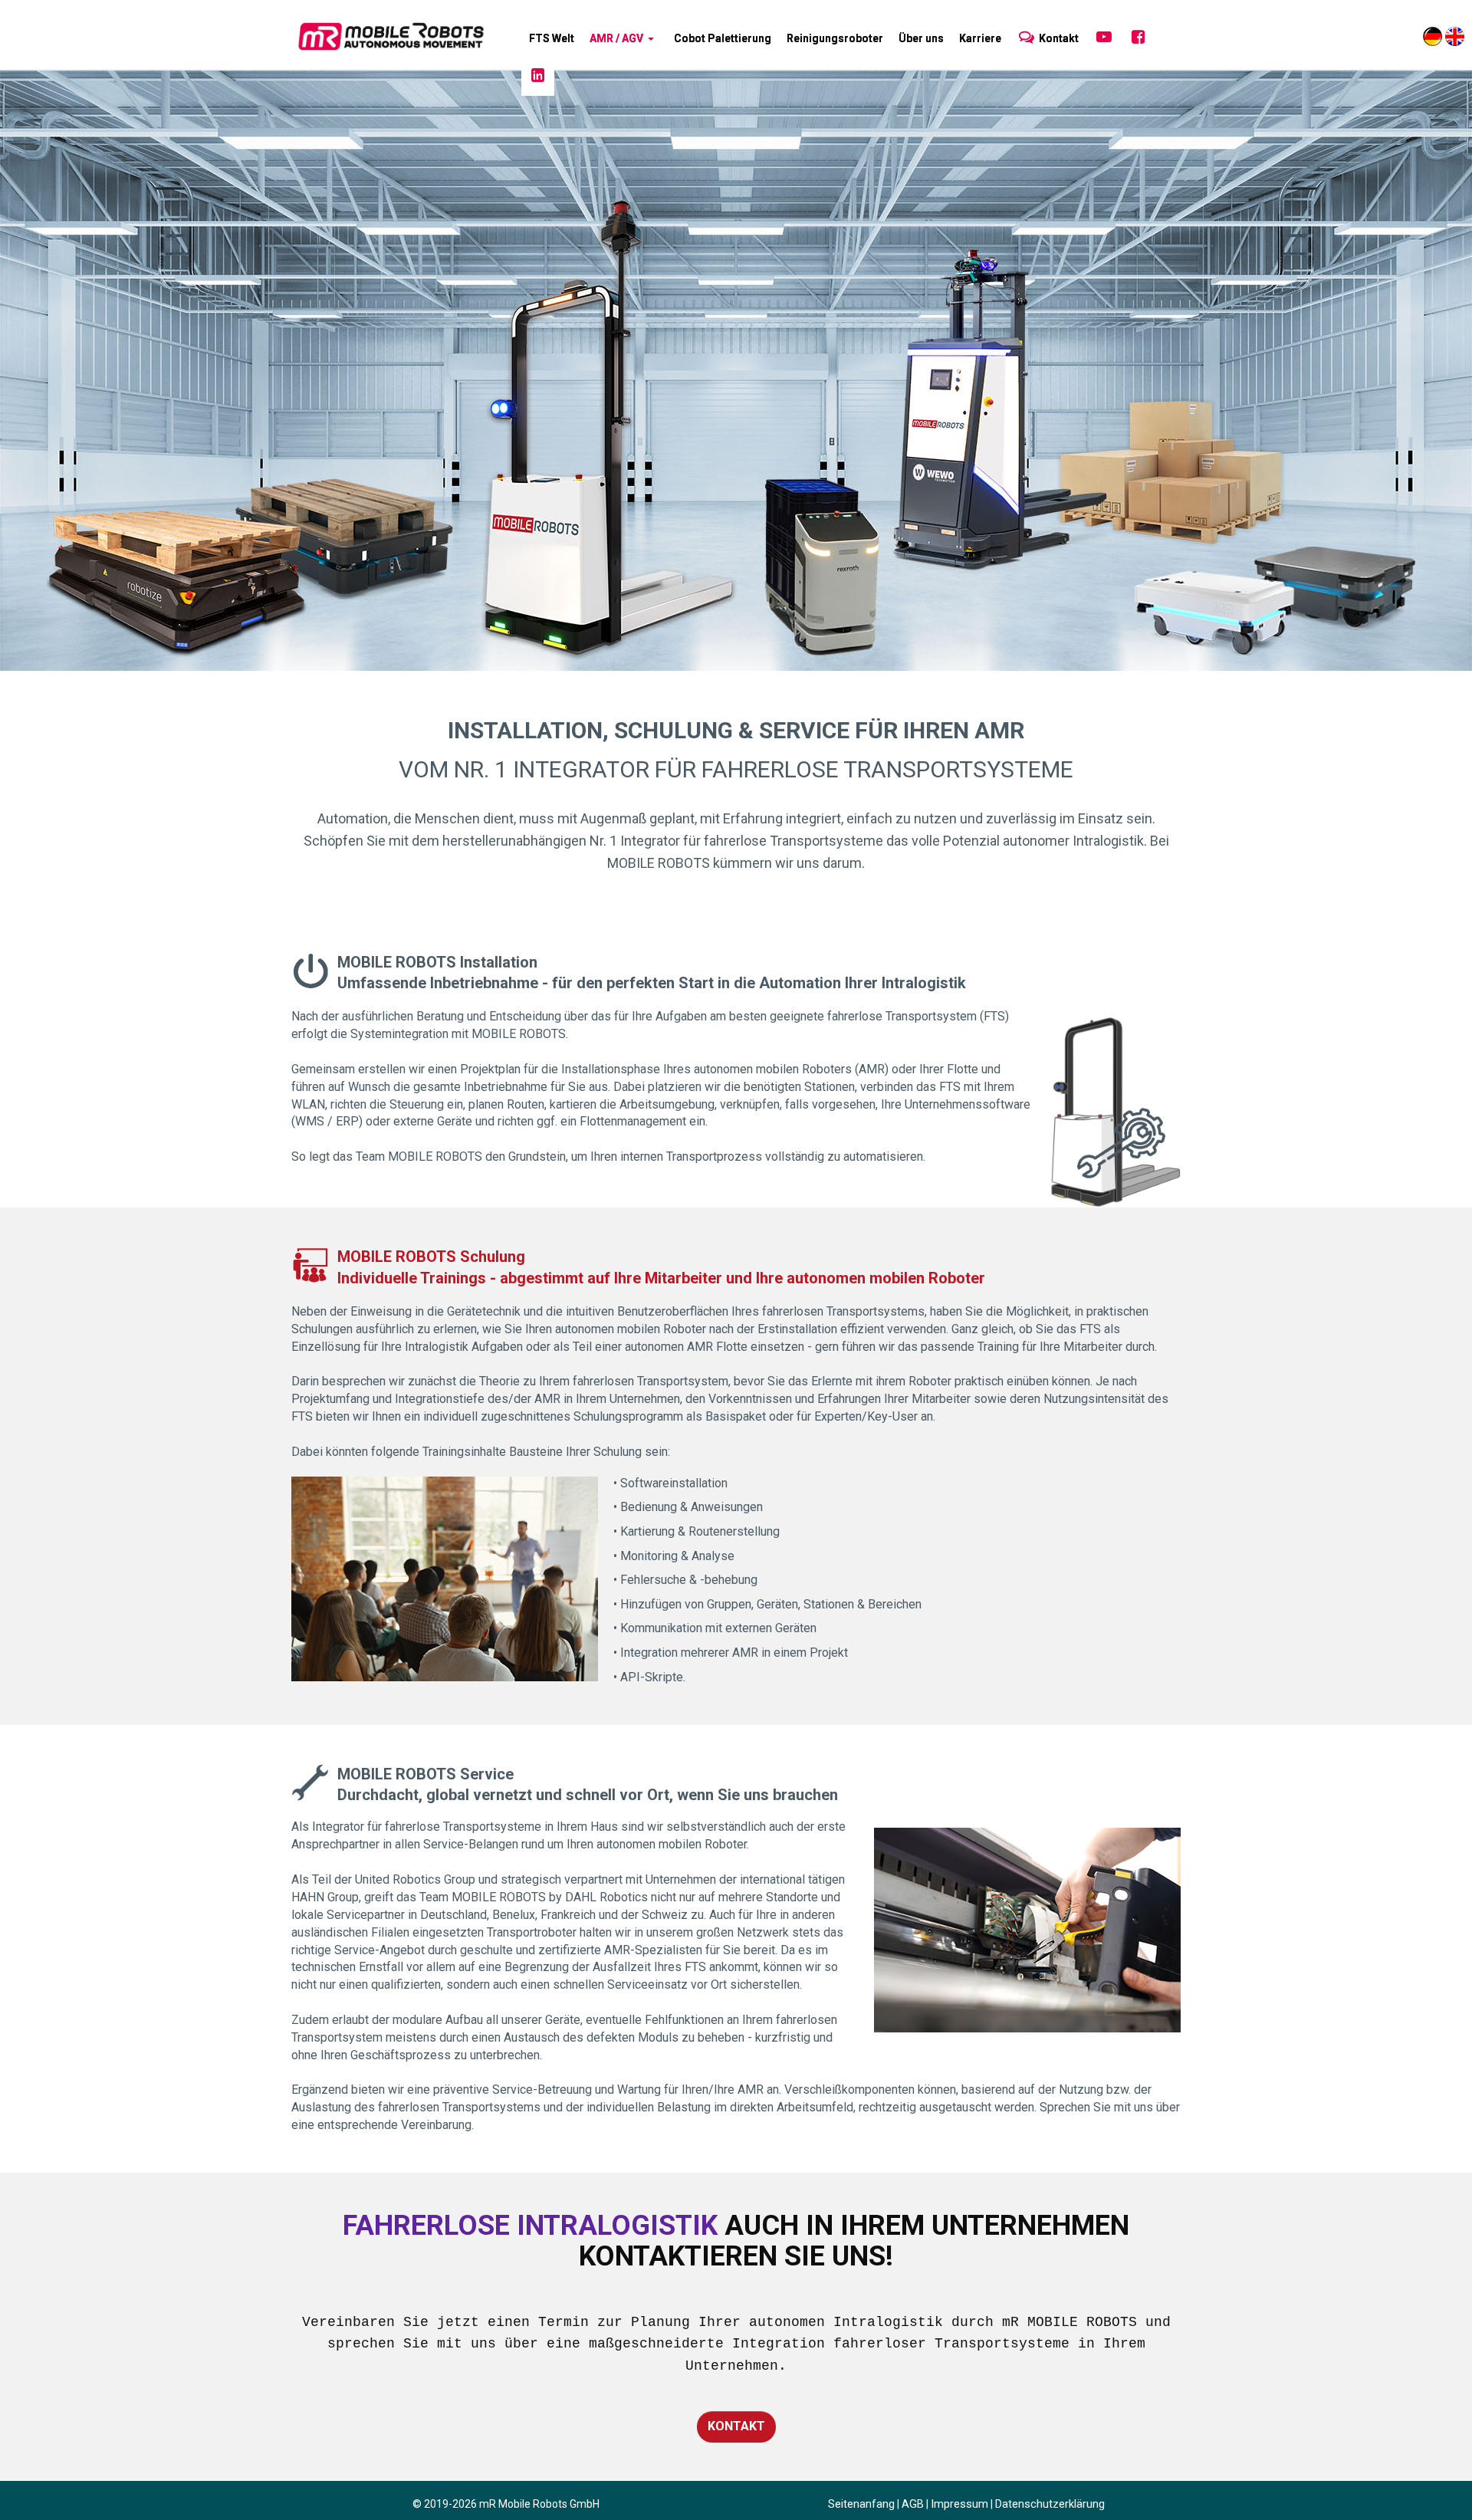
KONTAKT (736, 2426)
